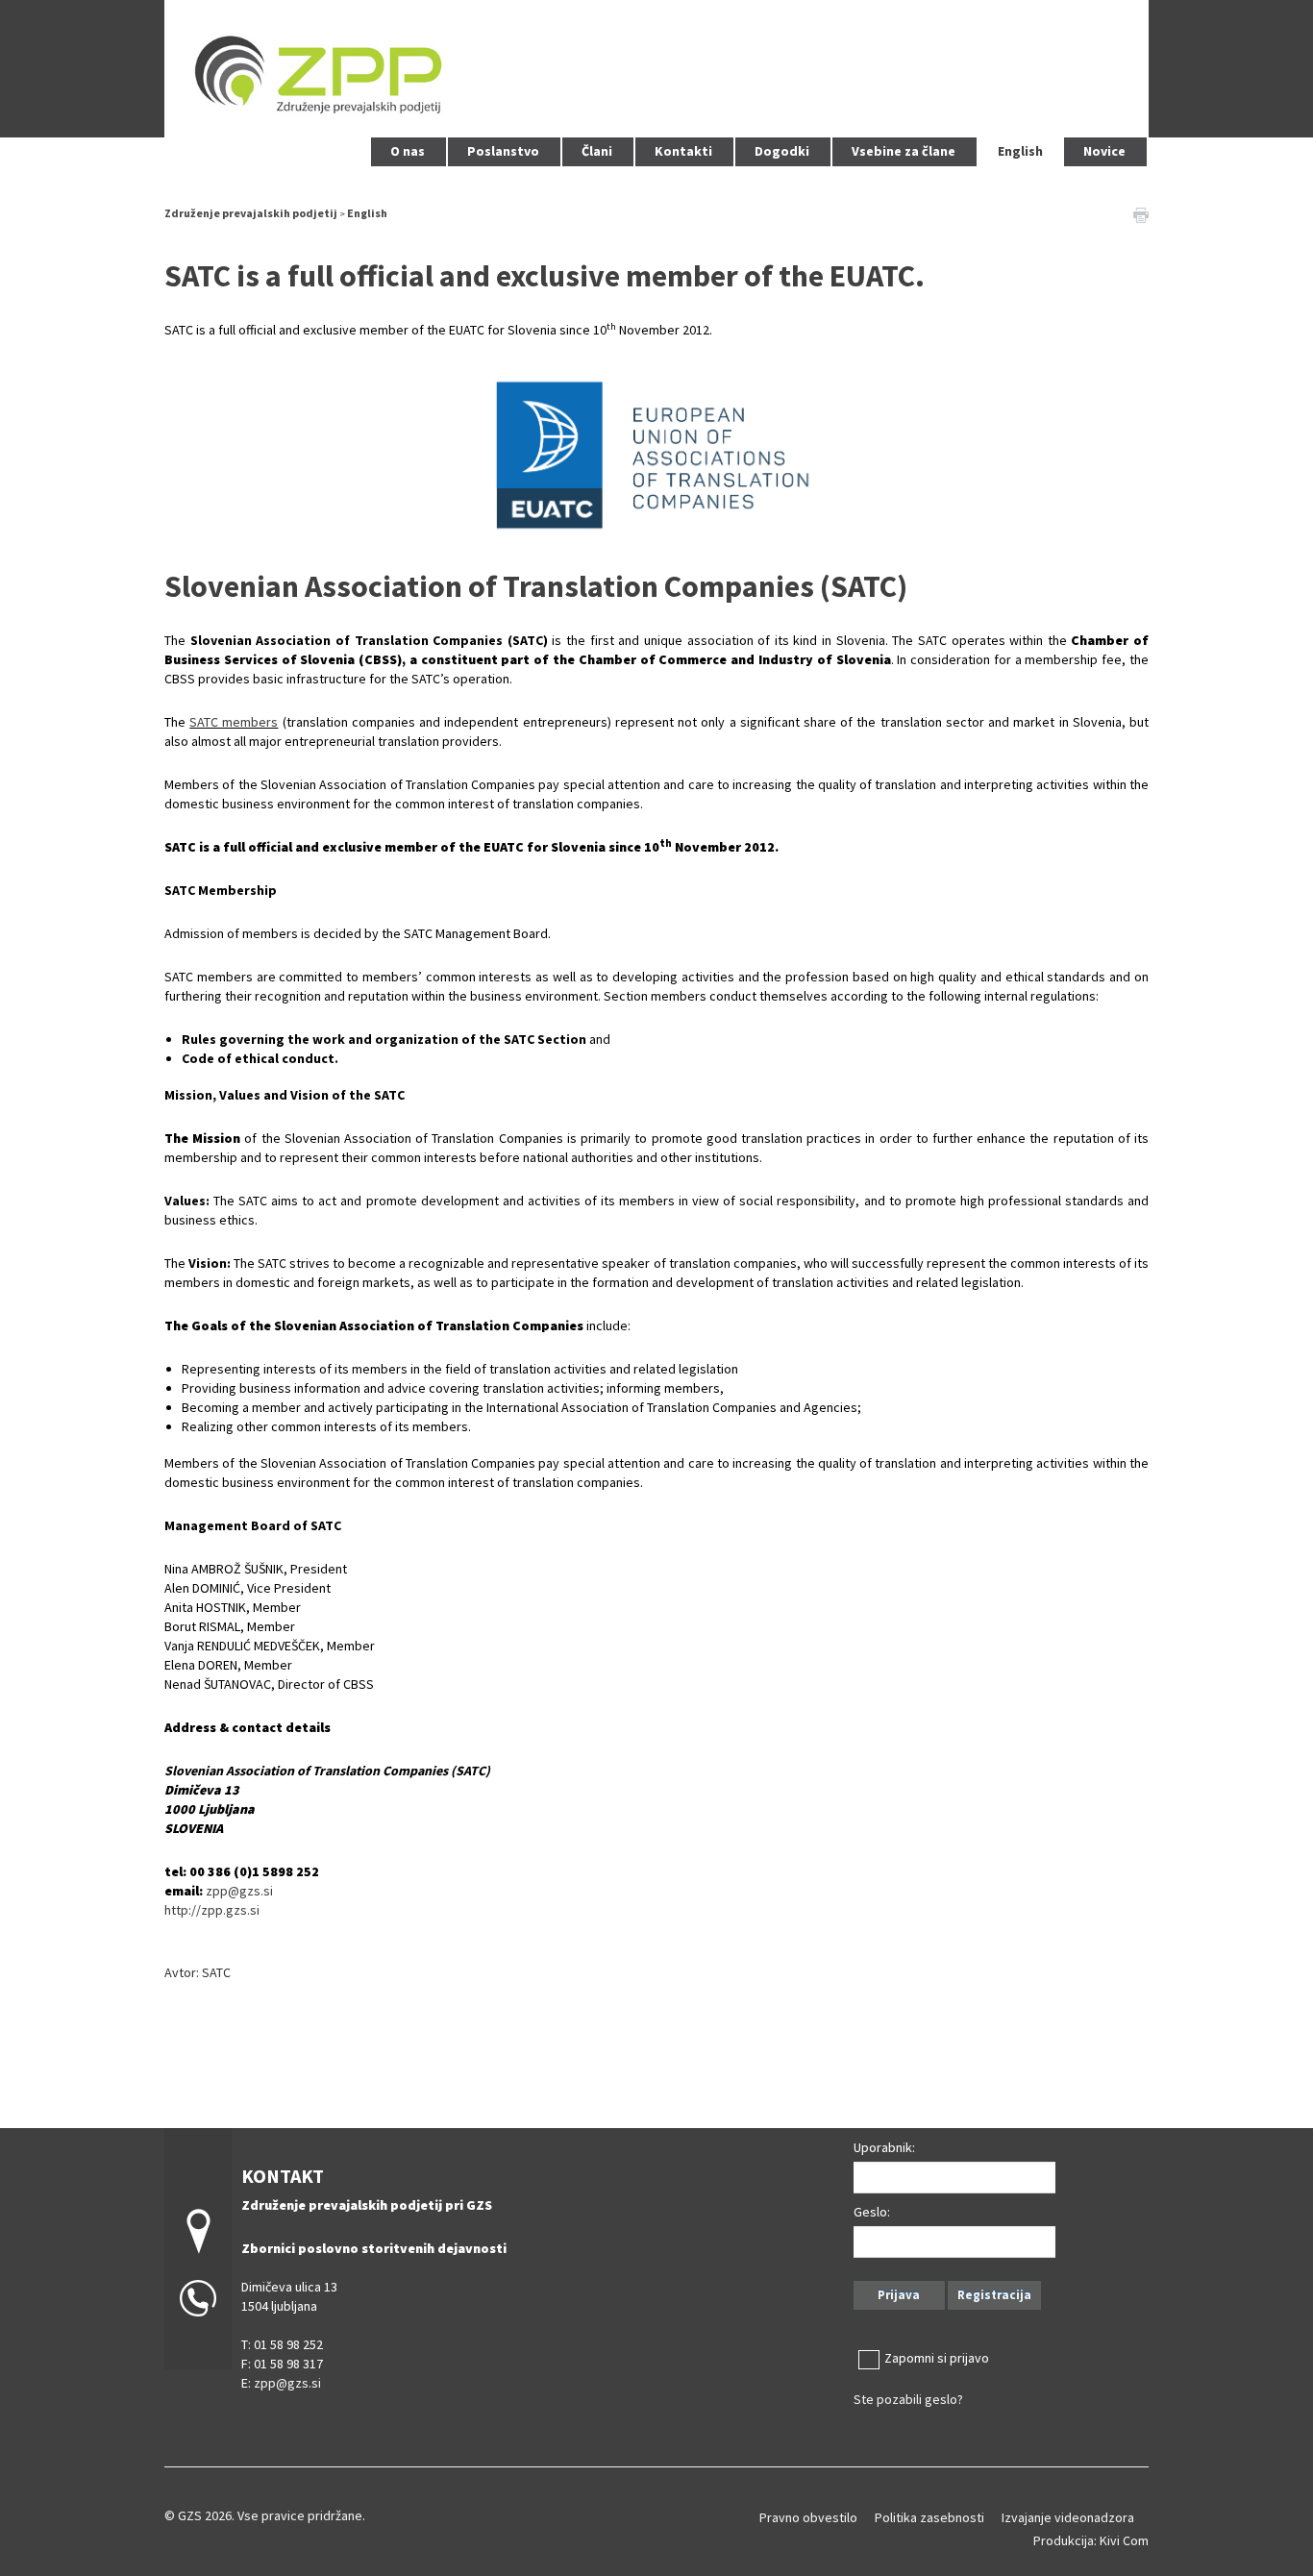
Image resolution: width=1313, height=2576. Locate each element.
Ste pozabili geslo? (908, 2399)
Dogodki (782, 151)
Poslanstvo (503, 151)
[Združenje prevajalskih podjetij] (656, 66)
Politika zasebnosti (929, 2517)
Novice (1104, 151)
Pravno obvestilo (808, 2517)
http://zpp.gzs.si (212, 1910)
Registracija (994, 2295)
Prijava (899, 2295)
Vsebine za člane (904, 151)
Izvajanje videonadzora (1068, 2517)
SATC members (234, 722)
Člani (597, 151)
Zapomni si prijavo (937, 2358)
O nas (408, 151)
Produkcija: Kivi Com (1091, 2540)
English (1020, 151)
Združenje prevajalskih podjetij (251, 213)
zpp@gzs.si (239, 1891)
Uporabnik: (884, 2147)
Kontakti (683, 151)
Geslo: (872, 2212)
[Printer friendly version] (1141, 213)
